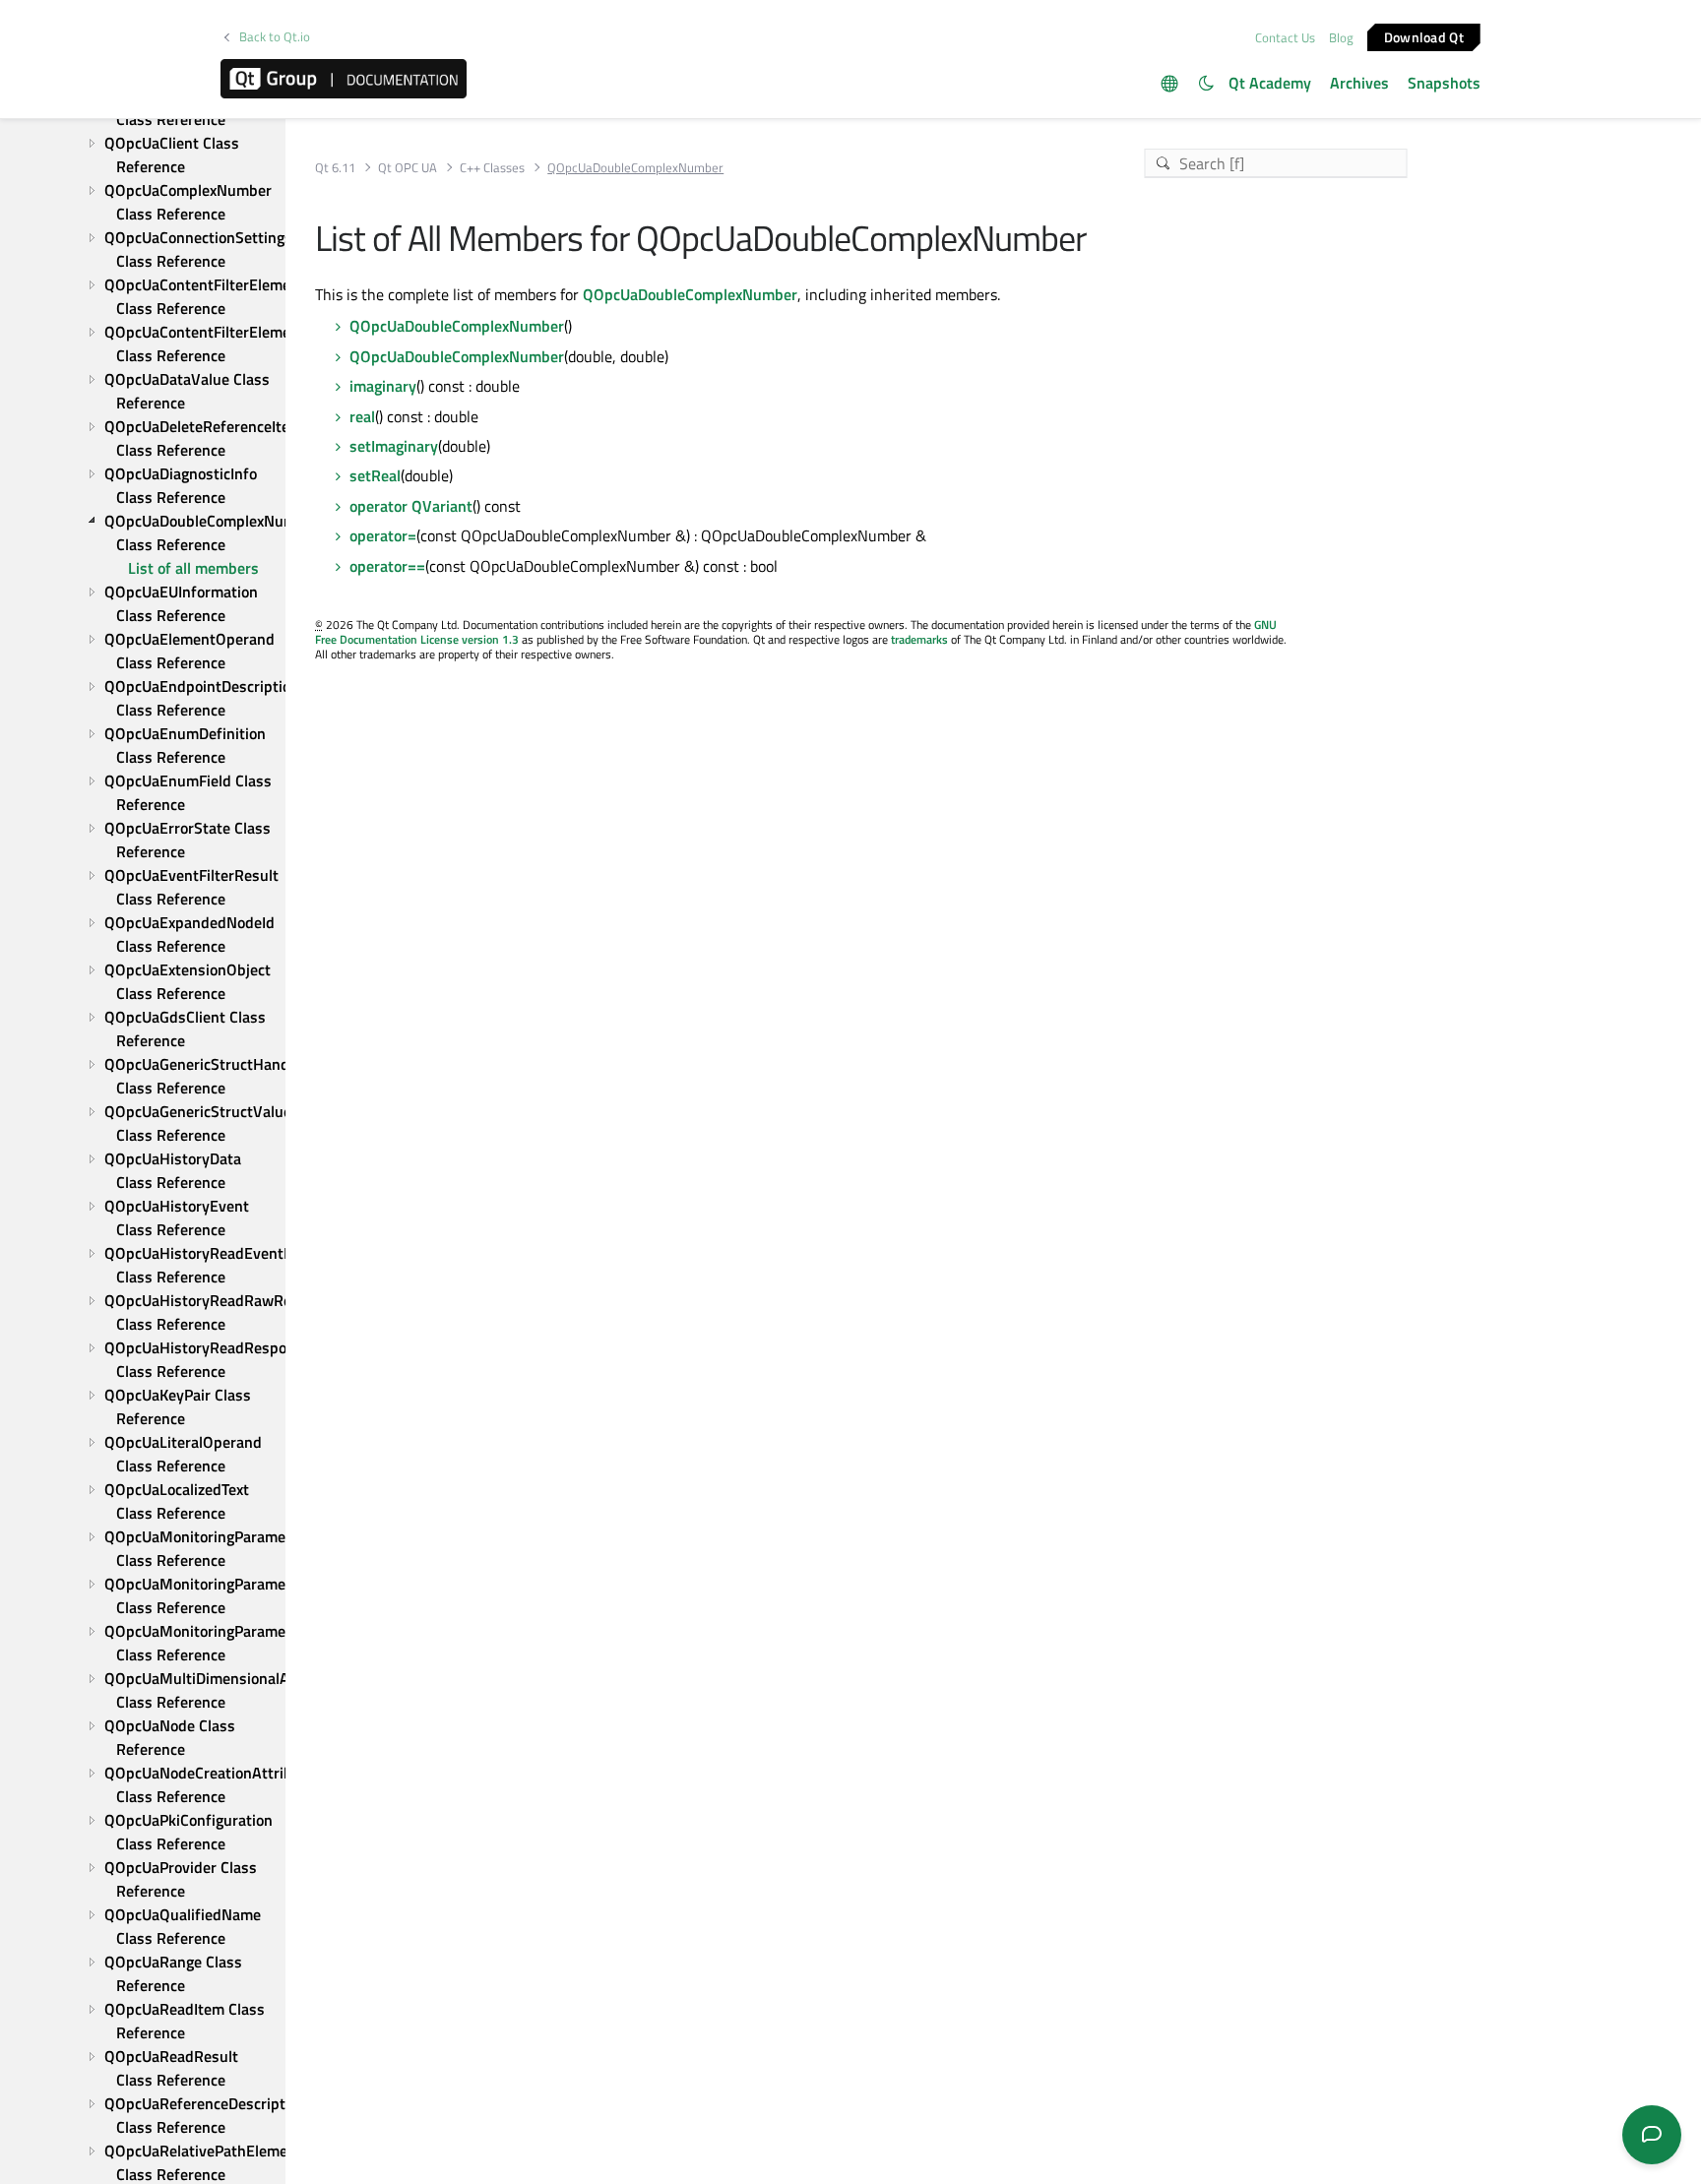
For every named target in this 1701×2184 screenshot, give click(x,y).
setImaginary (394, 446)
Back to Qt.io (275, 37)
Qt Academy (1270, 83)
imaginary (383, 386)
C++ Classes (492, 168)
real (362, 416)
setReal (375, 475)
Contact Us (1285, 37)
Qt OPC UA (408, 168)
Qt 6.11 (335, 168)
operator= (383, 535)
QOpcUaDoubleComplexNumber (690, 294)
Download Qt (1424, 36)
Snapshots (1444, 83)
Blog (1341, 37)
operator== (387, 566)
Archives (1359, 83)
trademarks (919, 639)
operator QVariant (411, 506)
